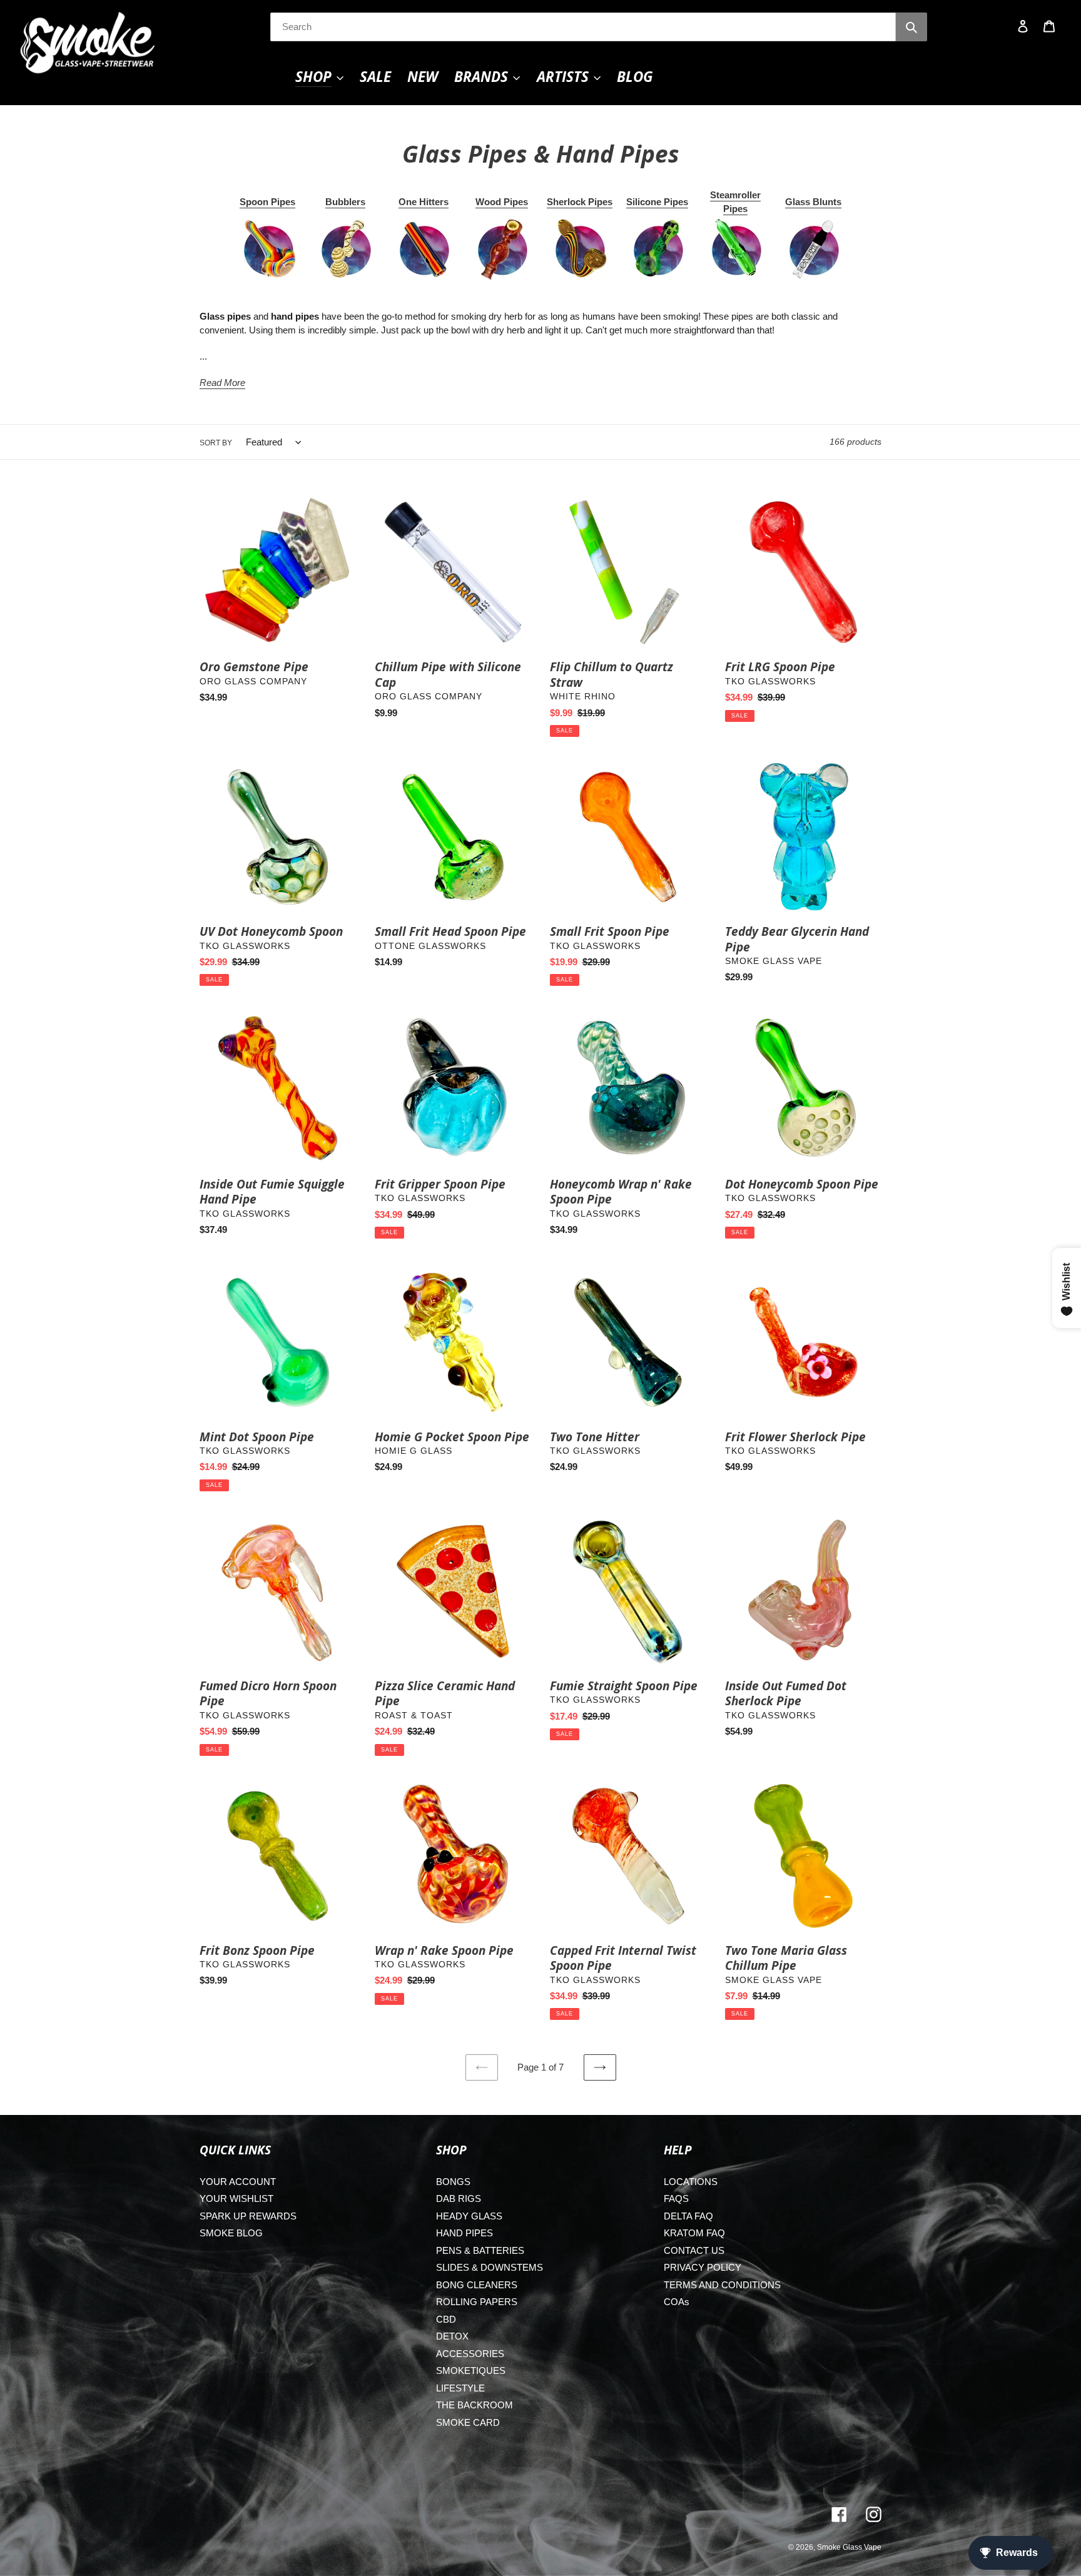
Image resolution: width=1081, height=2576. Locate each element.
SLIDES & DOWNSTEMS (490, 2267)
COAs (677, 2302)
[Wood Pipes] (502, 250)
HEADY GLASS (469, 2216)
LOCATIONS (691, 2182)
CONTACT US (694, 2250)
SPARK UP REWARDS (248, 2216)
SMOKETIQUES (471, 2371)
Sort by (216, 443)
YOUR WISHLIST (236, 2198)
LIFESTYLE (460, 2388)
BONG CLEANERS (477, 2285)
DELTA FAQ (688, 2216)
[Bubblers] (346, 250)
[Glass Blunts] (813, 250)
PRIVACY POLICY (703, 2267)
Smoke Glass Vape (849, 2547)
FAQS (676, 2198)
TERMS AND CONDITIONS (722, 2285)
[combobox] (583, 27)
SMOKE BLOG (231, 2233)
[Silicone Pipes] (657, 250)
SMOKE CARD (468, 2422)
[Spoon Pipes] (268, 250)
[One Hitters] (424, 250)
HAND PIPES (464, 2233)
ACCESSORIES (470, 2354)
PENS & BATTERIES (480, 2250)
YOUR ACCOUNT (238, 2182)
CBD (446, 2319)
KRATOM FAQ (694, 2233)
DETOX (452, 2336)
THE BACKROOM (475, 2405)
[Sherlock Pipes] (580, 250)
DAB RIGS (459, 2198)
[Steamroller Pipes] (736, 250)
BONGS (453, 2182)
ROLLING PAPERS (477, 2302)
